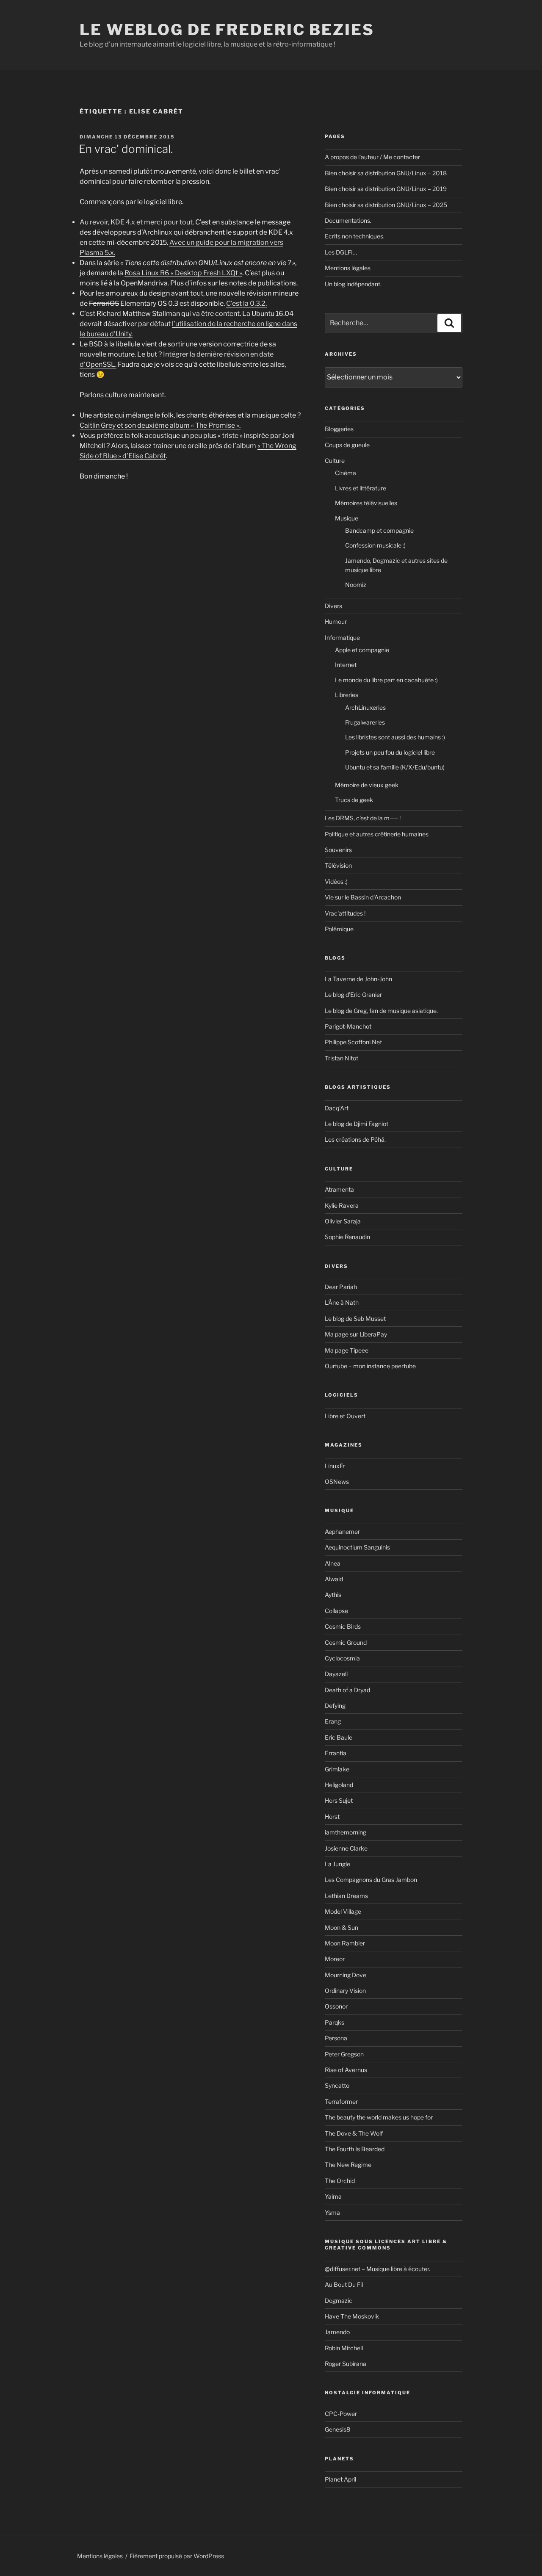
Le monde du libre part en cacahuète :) (386, 680)
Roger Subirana (346, 2364)
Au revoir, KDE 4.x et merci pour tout (136, 222)
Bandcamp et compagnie (379, 530)
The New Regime (348, 2165)
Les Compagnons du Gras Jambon (371, 1880)
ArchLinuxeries (365, 707)
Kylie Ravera (342, 1205)
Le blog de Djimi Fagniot (357, 1124)
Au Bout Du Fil (344, 2284)
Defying (335, 1706)
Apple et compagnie (362, 650)
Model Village (343, 1911)
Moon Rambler (345, 1943)
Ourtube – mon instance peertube (370, 1366)
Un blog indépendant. (353, 284)
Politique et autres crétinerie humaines (377, 834)
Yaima (333, 2196)
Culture (335, 461)
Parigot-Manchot (348, 1026)
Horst (332, 1816)
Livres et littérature (361, 488)
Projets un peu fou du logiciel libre (390, 752)
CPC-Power (341, 2414)
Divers (333, 606)
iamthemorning (346, 1832)
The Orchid (340, 2181)
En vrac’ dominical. (126, 149)
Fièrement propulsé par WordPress (177, 2556)
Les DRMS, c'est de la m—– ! (363, 818)
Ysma (332, 2212)
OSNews (337, 1482)
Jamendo (337, 2332)
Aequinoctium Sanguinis (357, 1547)
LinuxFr (335, 1466)
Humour (336, 621)
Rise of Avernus (346, 2070)
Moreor (335, 1959)
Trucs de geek (354, 800)
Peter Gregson (344, 2054)
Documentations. (348, 220)
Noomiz (356, 585)
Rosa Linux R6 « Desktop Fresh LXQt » (183, 273)
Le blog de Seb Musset (355, 1318)
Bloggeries (339, 429)
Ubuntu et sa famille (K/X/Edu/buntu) (395, 767)
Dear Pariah (341, 1287)
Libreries (347, 695)
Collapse (336, 1611)
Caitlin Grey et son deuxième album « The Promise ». (160, 425)
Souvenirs (338, 850)
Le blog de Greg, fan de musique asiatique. (381, 1011)
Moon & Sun (342, 1927)
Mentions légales (348, 268)
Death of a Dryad (347, 1690)
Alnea (333, 1563)
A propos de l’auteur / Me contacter (372, 157)
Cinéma (346, 473)
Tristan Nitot (342, 1058)
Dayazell (336, 1674)
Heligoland (339, 1785)
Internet (346, 665)
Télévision (338, 865)
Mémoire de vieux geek (367, 785)
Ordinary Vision (345, 1991)
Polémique (339, 929)
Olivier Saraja (343, 1221)
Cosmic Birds (343, 1626)
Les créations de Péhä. (355, 1139)
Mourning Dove (346, 1975)
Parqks (335, 2022)
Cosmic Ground (346, 1642)
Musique (347, 518)
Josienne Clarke (346, 1848)
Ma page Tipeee (347, 1350)
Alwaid (334, 1579)
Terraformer (341, 2101)
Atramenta (339, 1189)
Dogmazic (339, 2301)
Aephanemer (342, 1531)
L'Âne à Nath (342, 1302)
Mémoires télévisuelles (366, 503)
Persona (336, 2038)
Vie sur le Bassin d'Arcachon (363, 897)
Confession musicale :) (375, 545)
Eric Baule (339, 1737)
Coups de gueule (347, 445)
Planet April (340, 2479)
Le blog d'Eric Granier (353, 995)
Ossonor (336, 2006)
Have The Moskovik (352, 2316)
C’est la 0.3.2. (246, 303)
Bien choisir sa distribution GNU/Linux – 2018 (386, 173)
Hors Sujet (339, 1800)
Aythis (333, 1595)
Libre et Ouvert (345, 1416)
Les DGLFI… (341, 252)
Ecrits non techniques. (355, 236)
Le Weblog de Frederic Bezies (227, 30)
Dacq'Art (337, 1108)
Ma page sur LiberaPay (356, 1334)
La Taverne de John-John (358, 979)
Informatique (342, 638)
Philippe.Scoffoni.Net (353, 1042)
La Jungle (337, 1864)
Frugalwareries (365, 722)
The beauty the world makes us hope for (379, 2117)
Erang (333, 1721)
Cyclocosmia (342, 1658)
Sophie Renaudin (347, 1237)
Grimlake (337, 1769)
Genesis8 (337, 2429)
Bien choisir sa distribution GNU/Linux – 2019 (386, 189)
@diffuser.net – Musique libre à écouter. (377, 2269)
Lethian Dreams (346, 1896)
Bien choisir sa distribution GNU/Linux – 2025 (386, 205)
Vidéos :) (336, 881)
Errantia (336, 1753)
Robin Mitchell (344, 2348)
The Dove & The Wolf (354, 2133)
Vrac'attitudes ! (345, 913)
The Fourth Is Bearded (355, 2149)
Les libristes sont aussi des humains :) (395, 737)
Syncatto (337, 2085)
